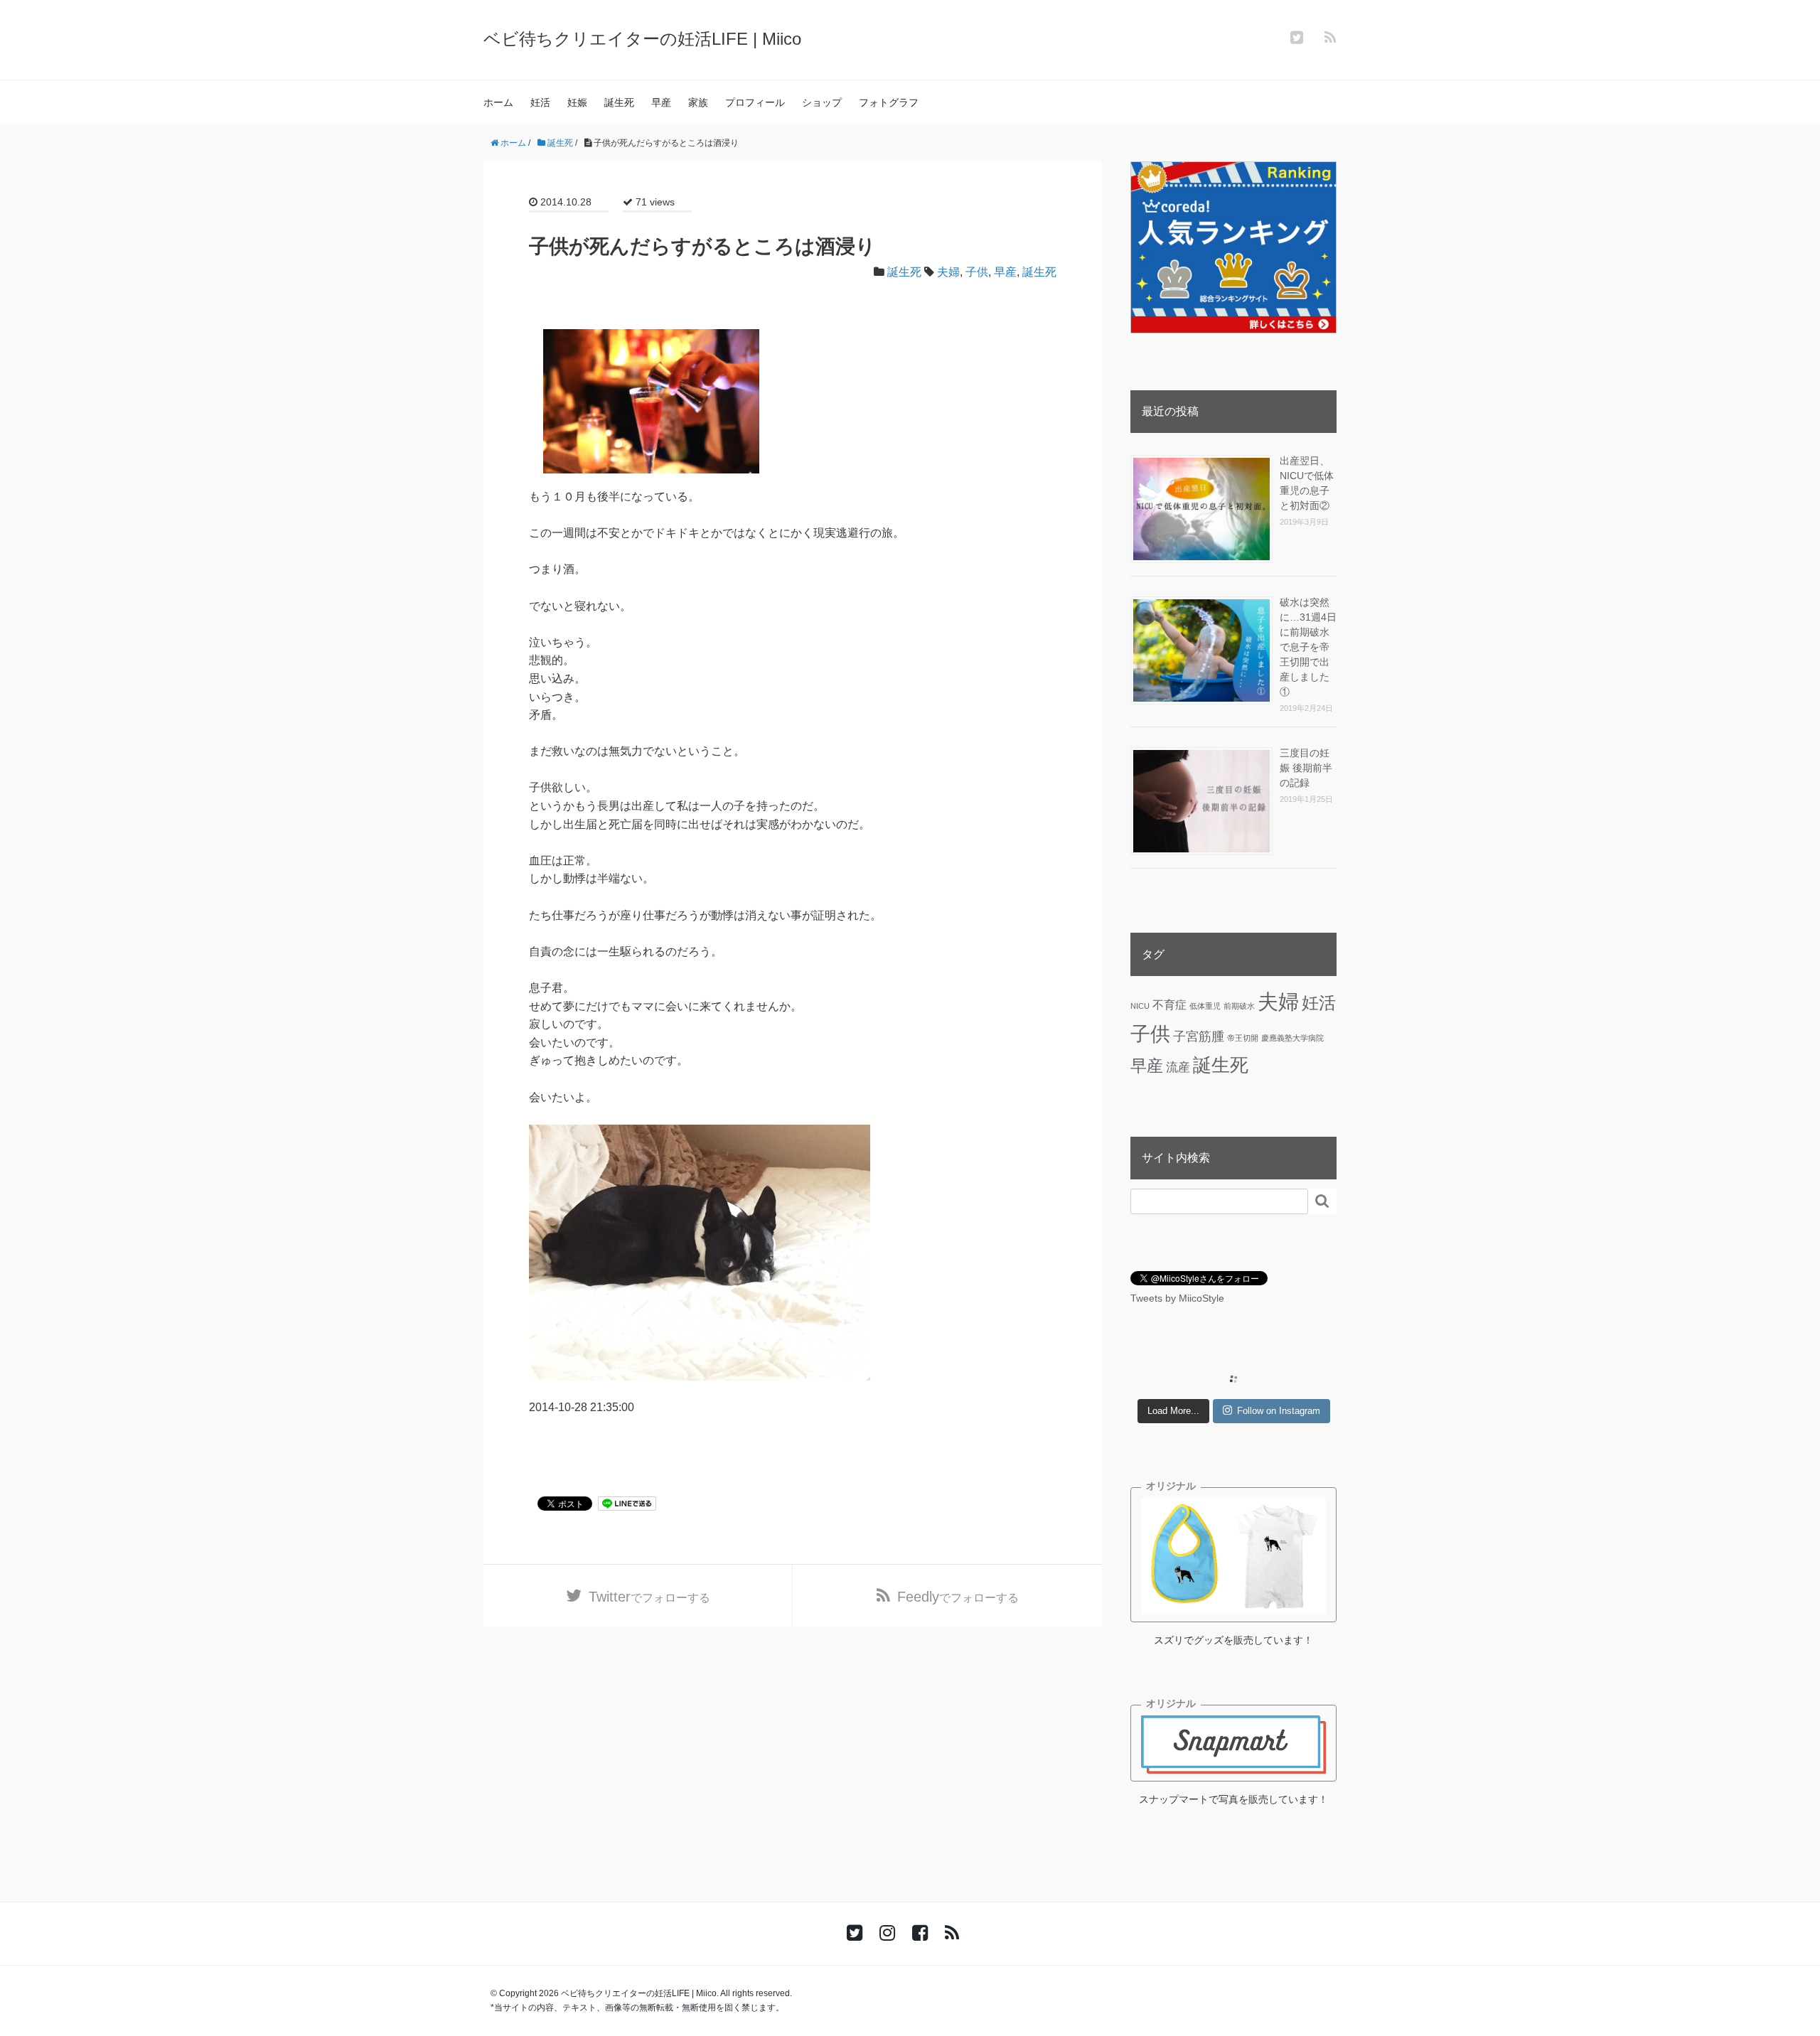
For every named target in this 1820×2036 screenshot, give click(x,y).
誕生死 (619, 102)
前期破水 (1239, 1006)
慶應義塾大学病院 (1292, 1038)
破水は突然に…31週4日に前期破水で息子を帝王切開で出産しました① (1308, 647)
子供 (977, 272)
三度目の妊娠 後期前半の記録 (1306, 768)
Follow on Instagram (1279, 1411)
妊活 (540, 102)
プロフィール (755, 102)
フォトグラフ (889, 102)
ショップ (822, 102)
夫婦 (948, 272)
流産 (1178, 1067)
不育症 (1169, 1004)
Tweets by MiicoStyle (1177, 1298)
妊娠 (577, 102)
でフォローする (649, 1597)
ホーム (498, 102)
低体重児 (1205, 1006)
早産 (661, 102)
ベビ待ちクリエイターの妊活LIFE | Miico (642, 39)
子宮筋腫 (1199, 1036)
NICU (1140, 1006)
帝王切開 (1243, 1038)
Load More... (1173, 1411)
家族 (698, 102)
